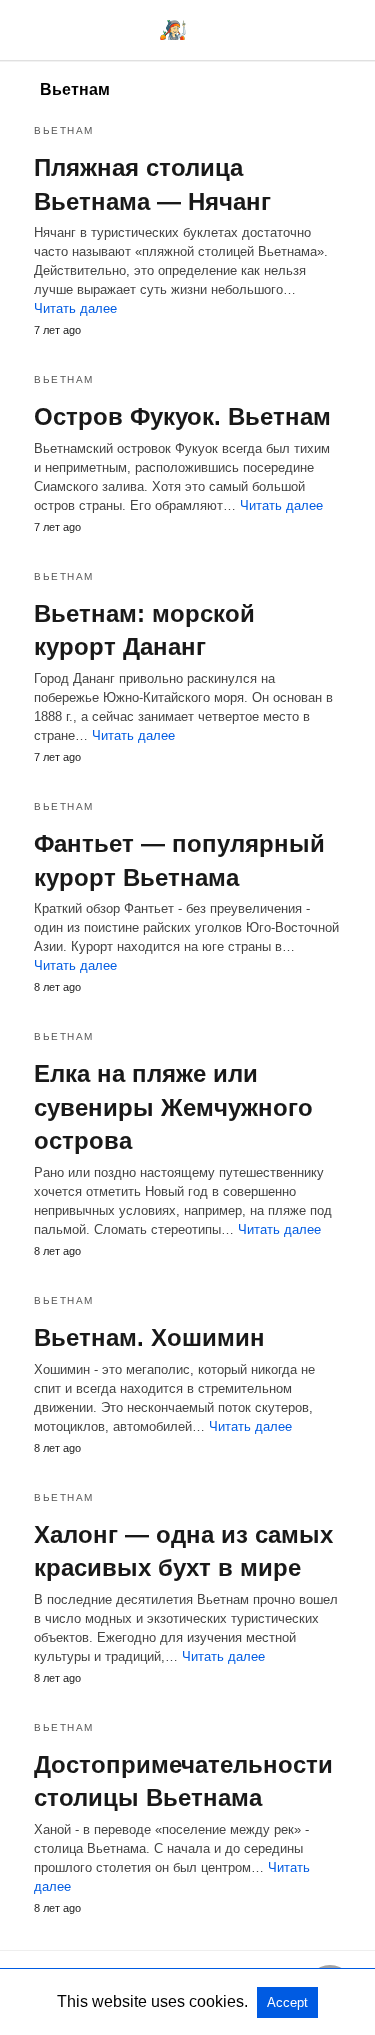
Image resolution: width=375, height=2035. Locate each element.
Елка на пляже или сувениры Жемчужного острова (173, 1107)
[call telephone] (349, 29)
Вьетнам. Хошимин (149, 1337)
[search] (314, 30)
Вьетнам (64, 130)
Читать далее (75, 308)
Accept (287, 2002)
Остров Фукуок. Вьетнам (182, 416)
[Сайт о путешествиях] (173, 30)
